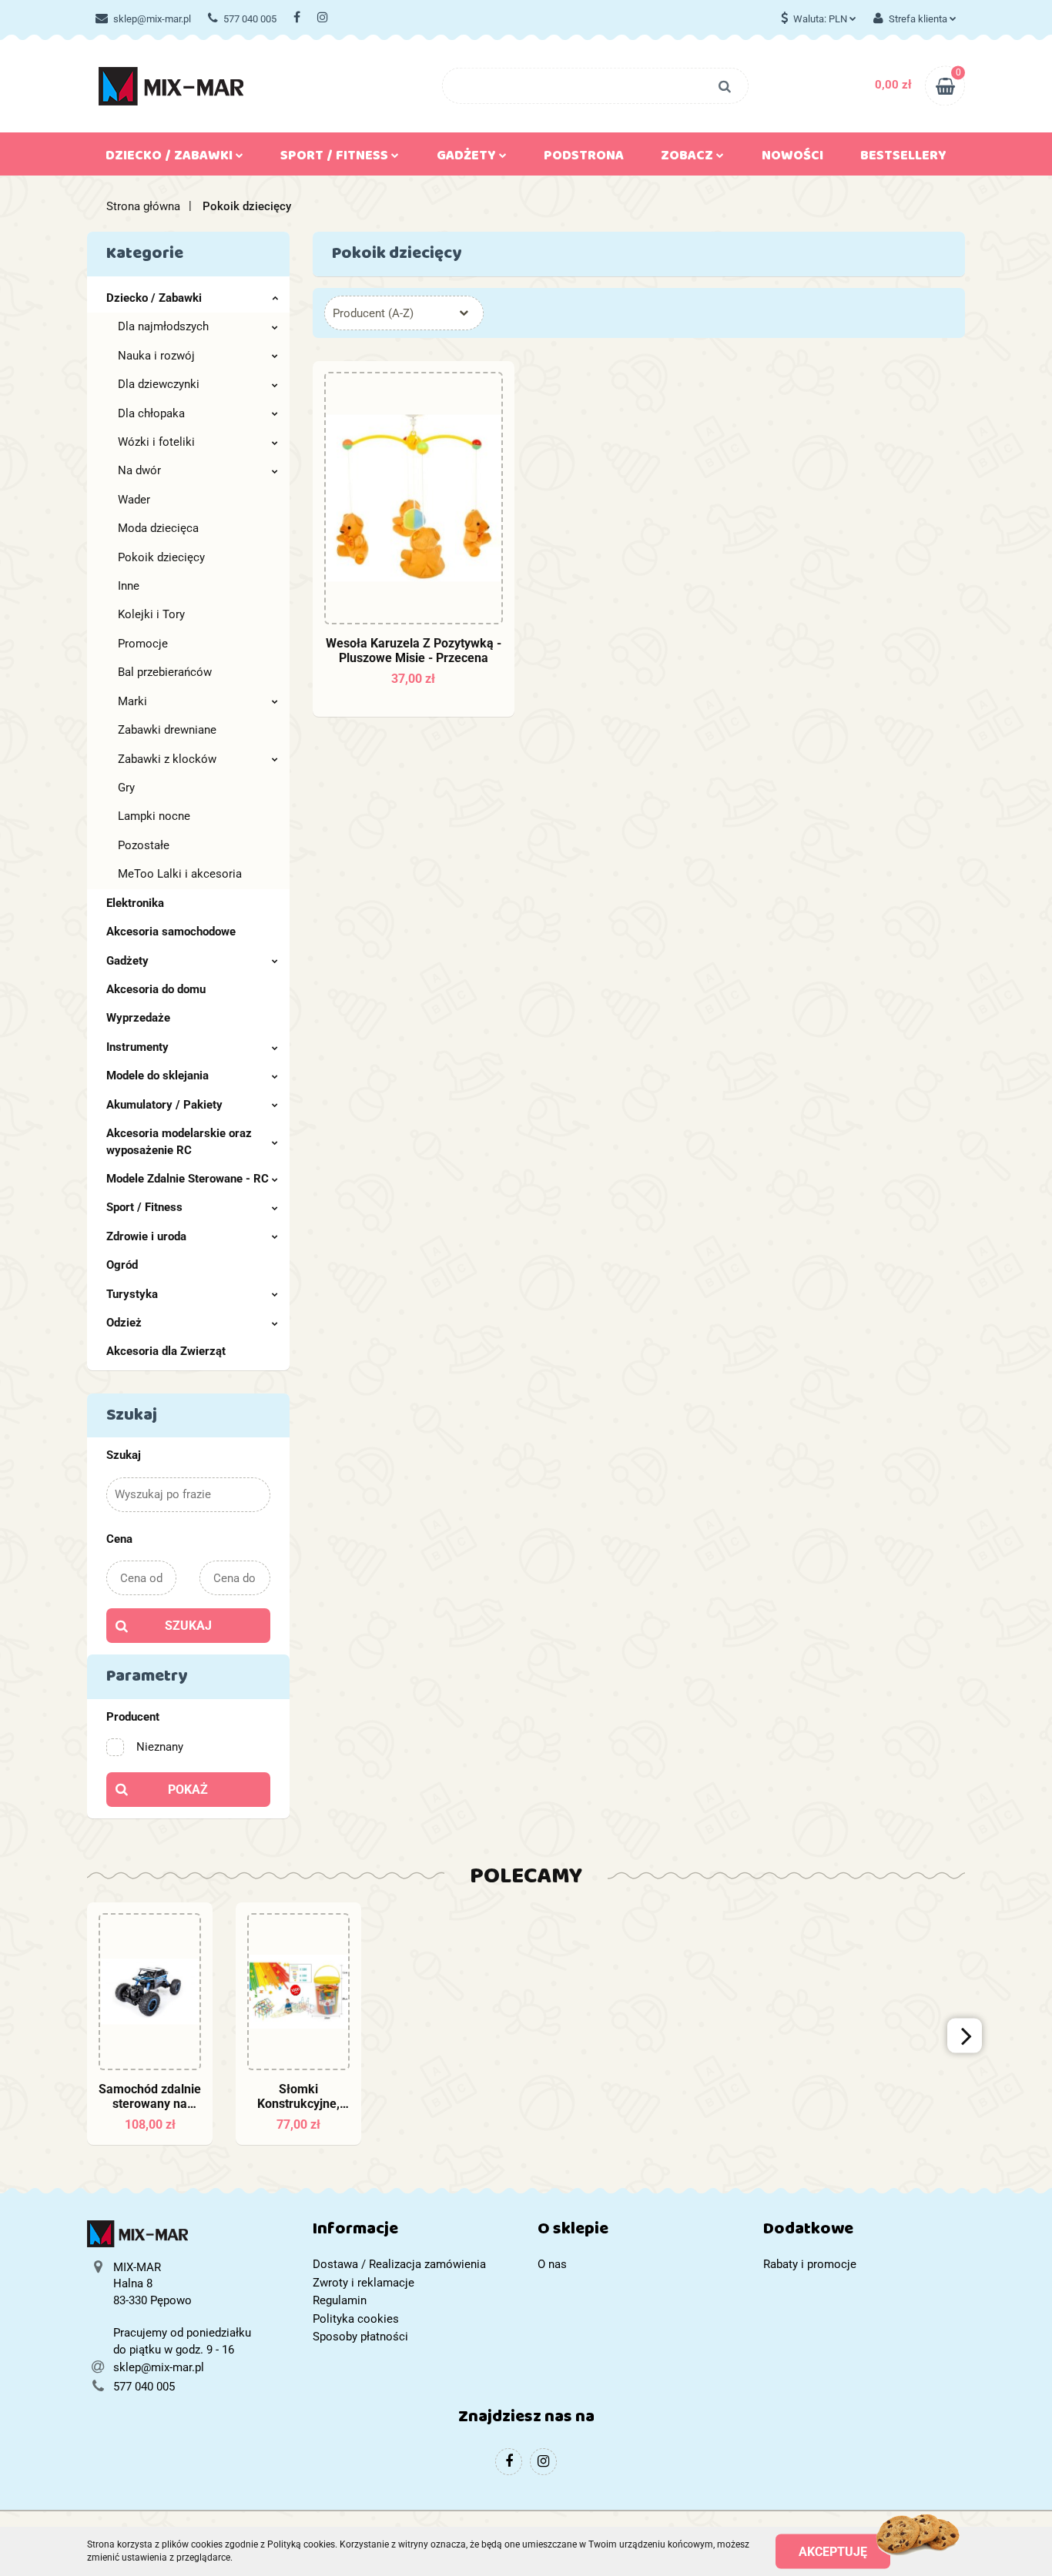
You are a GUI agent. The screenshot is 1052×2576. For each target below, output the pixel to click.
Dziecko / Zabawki (154, 298)
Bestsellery (903, 159)
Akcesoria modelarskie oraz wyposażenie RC (179, 1141)
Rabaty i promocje (810, 2264)
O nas (552, 2264)
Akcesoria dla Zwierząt (166, 1351)
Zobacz (688, 159)
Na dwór (139, 470)
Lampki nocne (154, 816)
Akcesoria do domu (156, 989)
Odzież (124, 1323)
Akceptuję (833, 2551)
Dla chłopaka (151, 413)
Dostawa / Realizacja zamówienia (399, 2264)
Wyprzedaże (138, 1018)
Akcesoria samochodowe (171, 932)
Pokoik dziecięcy (161, 557)
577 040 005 (250, 19)
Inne (129, 586)
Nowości (792, 159)
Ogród (122, 1265)
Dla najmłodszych (163, 326)
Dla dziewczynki (159, 384)
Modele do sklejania (157, 1076)
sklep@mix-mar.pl (152, 19)
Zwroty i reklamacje (364, 2283)
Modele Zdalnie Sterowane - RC (188, 1179)
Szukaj (188, 1626)
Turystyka (132, 1294)
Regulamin (340, 2300)
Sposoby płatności (360, 2337)
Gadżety (127, 961)
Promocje (143, 644)
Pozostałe (144, 845)
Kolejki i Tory (151, 614)
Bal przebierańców (165, 672)
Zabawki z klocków (167, 759)
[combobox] (404, 313)
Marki (132, 701)
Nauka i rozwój (156, 356)
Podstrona (584, 159)
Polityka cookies (356, 2319)
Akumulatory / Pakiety (164, 1105)
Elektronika (135, 903)
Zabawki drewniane (167, 730)
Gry (126, 788)
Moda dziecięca (158, 528)
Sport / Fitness (144, 1207)
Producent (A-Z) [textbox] (373, 313)
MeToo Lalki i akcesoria (180, 874)
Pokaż (188, 1790)
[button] (414, 2232)
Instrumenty (137, 1047)
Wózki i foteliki (156, 442)
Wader (134, 500)
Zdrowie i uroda (146, 1236)
